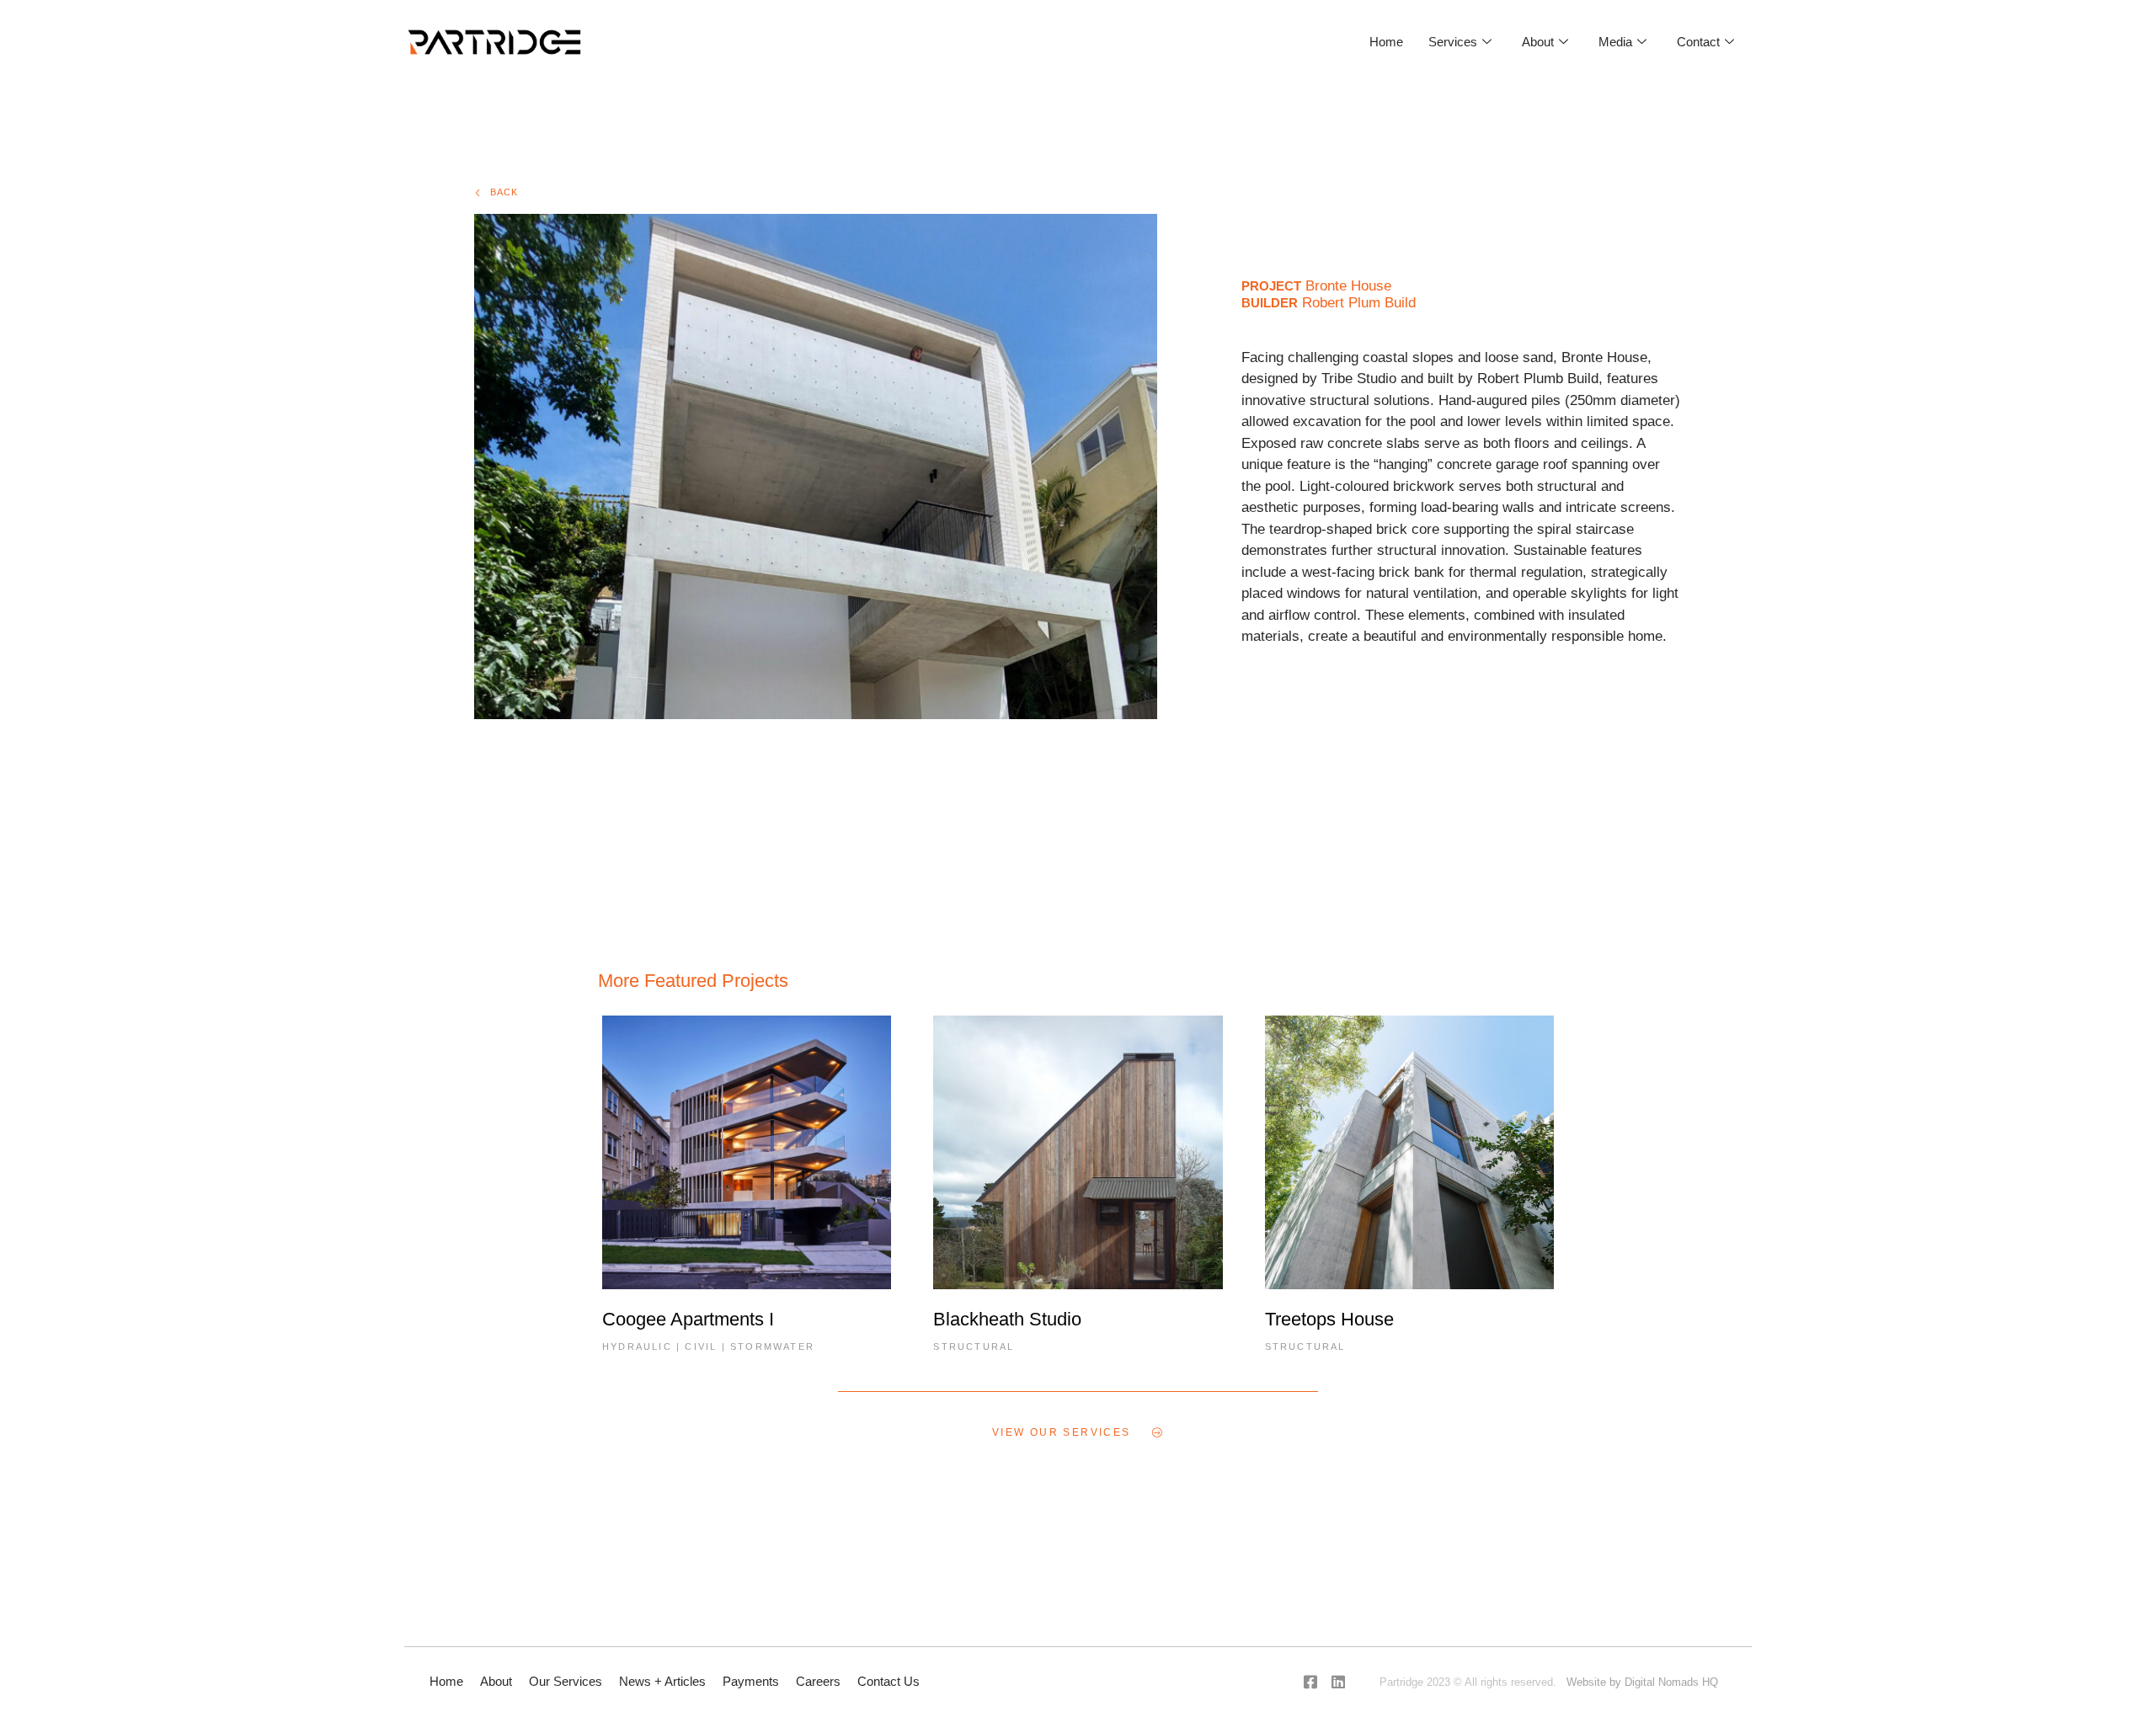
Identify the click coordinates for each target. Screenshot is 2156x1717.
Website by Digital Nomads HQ (1642, 1682)
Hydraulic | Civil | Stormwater (708, 1346)
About (1538, 42)
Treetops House (1329, 1319)
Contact (1698, 42)
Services (1453, 42)
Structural (974, 1346)
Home (1386, 42)
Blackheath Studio (1007, 1319)
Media (1615, 42)
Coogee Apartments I (688, 1319)
